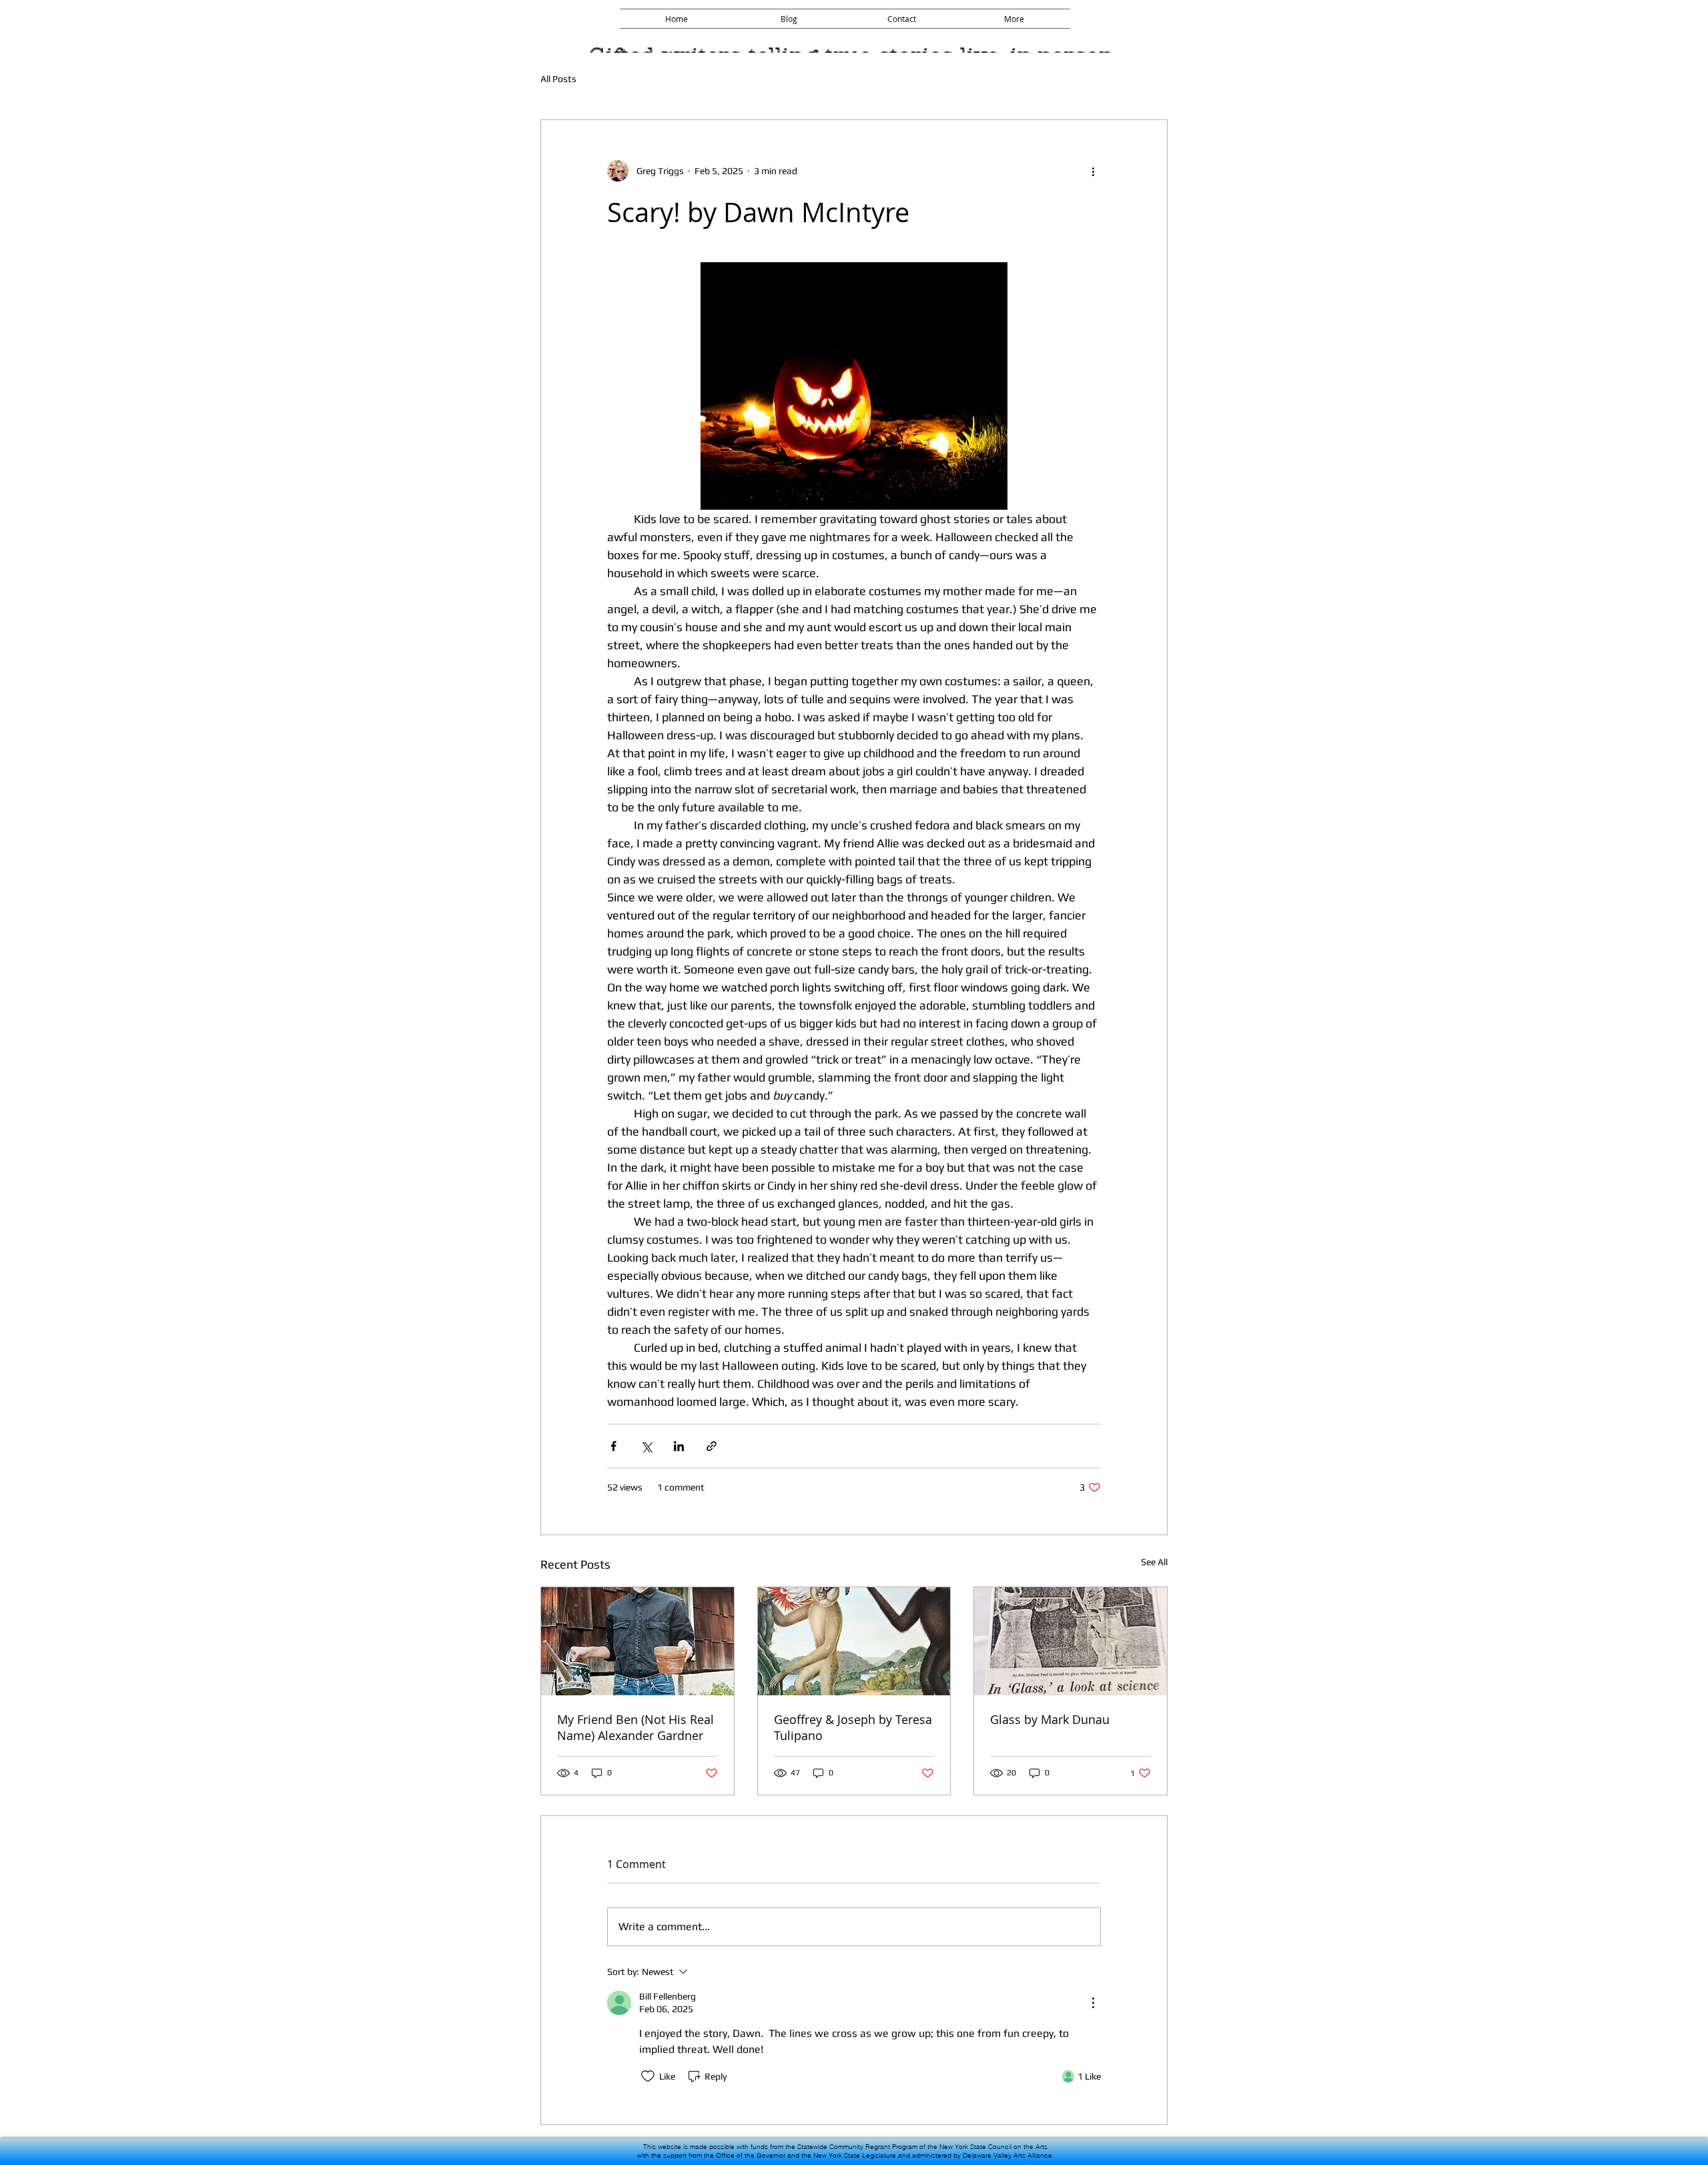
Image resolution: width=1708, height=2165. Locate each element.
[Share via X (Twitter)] (646, 1446)
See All (1154, 1562)
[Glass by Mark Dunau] (1071, 1641)
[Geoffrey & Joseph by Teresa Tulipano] (854, 1641)
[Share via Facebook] (613, 1446)
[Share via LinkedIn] (679, 1446)
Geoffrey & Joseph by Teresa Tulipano (853, 1727)
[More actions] (1093, 171)
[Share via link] (712, 1446)
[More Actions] (1093, 2003)
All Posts (558, 79)
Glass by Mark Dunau (1050, 1719)
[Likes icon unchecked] (648, 2076)
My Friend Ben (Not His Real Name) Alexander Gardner (635, 1727)
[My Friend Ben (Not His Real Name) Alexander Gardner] (637, 1641)
